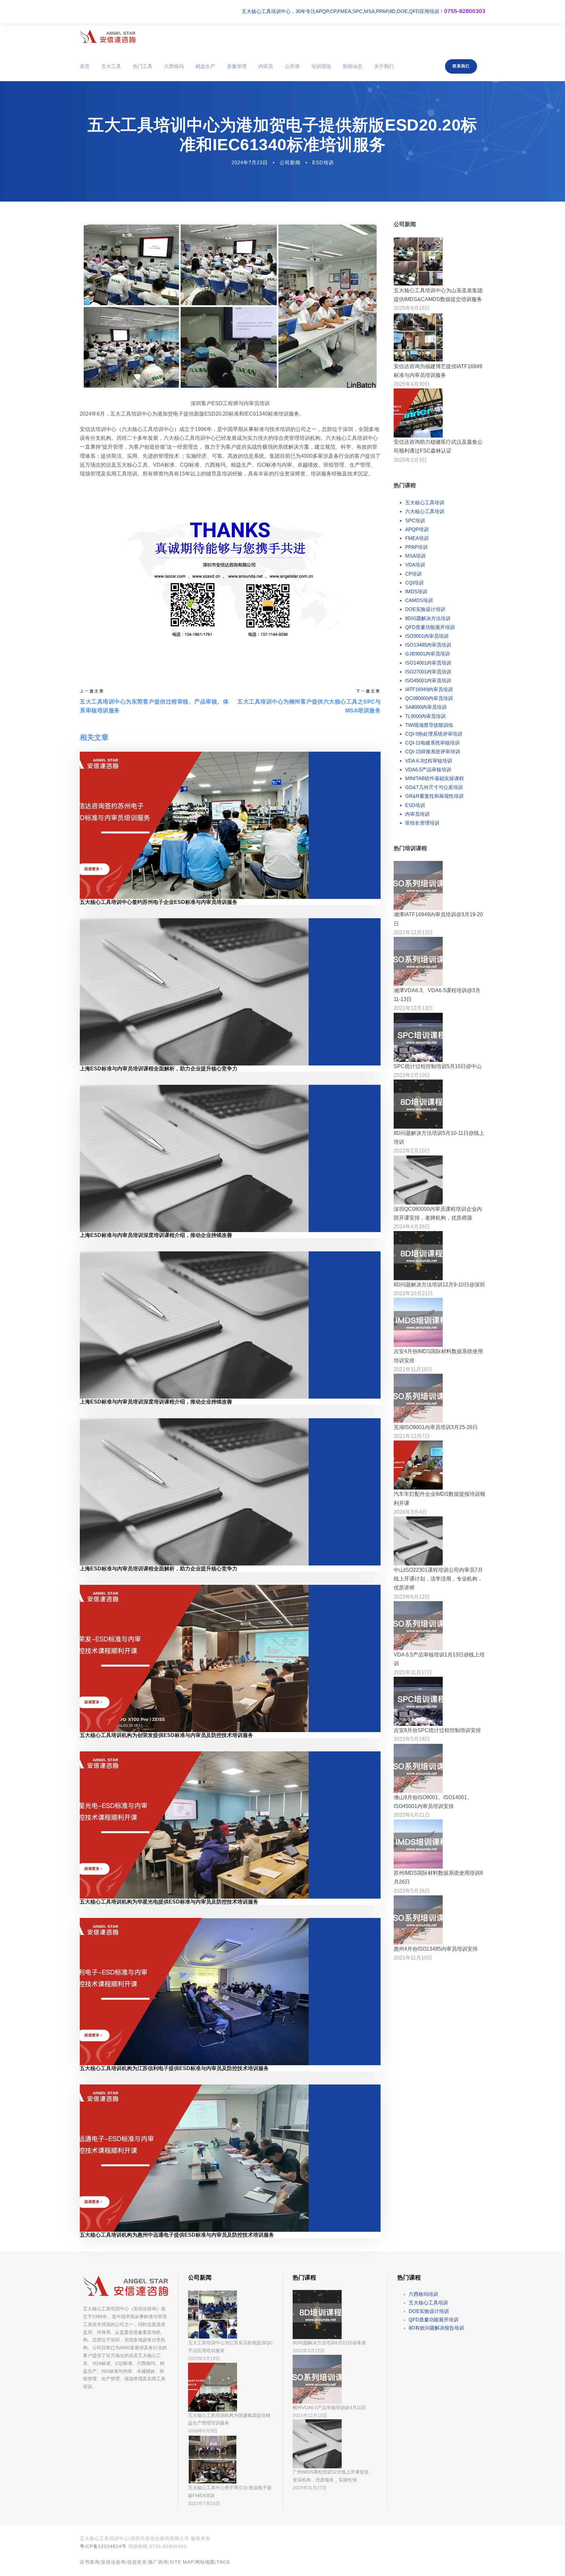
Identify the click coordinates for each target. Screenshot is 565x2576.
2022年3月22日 (309, 2351)
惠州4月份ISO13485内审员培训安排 (436, 1949)
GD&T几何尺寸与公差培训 (434, 787)
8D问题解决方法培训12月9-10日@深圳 (439, 1285)
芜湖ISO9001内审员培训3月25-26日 (436, 1427)
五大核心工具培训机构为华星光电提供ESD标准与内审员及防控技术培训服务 (169, 1902)
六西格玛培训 (423, 2294)
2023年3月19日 (204, 2358)
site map (182, 2562)
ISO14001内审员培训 (428, 663)
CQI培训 (414, 583)
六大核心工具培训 (425, 511)
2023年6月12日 (412, 1597)
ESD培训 (323, 162)
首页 (85, 66)
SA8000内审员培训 (426, 707)
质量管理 (237, 66)
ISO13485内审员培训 (428, 645)
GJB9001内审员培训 (428, 654)
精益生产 (205, 66)
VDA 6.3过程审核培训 (429, 761)
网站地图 (205, 2562)
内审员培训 (417, 814)
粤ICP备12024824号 (103, 2546)
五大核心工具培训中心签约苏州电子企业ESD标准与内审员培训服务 (159, 902)
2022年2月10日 (412, 1075)
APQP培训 (417, 529)
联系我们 (461, 66)
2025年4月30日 (412, 384)
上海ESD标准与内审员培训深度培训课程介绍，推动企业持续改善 (156, 1235)
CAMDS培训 (419, 600)
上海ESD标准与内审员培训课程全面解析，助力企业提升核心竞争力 (159, 1069)
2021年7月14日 (204, 2503)
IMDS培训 (416, 591)
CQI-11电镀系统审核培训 (432, 743)
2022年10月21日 (413, 1293)
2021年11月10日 (413, 1958)
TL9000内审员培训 (425, 716)
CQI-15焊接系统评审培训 (433, 751)
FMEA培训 (417, 538)
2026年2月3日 (410, 460)
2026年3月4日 (410, 1512)
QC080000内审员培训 (429, 698)
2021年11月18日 (413, 1369)
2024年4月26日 (412, 1227)
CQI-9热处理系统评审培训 (434, 734)
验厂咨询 (158, 2562)
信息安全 (137, 2562)
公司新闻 (290, 162)
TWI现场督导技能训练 (429, 725)
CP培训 (413, 574)
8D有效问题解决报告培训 (436, 2328)
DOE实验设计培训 (425, 609)
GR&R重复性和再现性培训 (434, 796)
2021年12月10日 (310, 2415)
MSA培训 (415, 556)
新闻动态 (352, 66)
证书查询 (90, 2562)
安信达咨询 (113, 2562)
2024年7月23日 (250, 162)
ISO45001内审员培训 (428, 680)
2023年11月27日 (310, 2488)
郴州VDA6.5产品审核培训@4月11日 (329, 2407)
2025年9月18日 (412, 308)
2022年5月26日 (412, 1891)
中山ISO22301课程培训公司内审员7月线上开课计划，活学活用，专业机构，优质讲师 (438, 1579)
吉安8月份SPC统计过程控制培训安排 (437, 1730)
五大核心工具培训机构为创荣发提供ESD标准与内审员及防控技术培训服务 (166, 1735)
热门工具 (143, 66)
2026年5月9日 (203, 2431)
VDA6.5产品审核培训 (428, 769)
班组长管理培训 (422, 823)
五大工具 (111, 66)
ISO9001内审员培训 (427, 636)
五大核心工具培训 (425, 502)
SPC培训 (415, 520)
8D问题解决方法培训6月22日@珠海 (329, 2343)
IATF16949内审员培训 (429, 689)
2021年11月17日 (413, 1672)
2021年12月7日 (412, 1436)
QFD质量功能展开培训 (430, 627)
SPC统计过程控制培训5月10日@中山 (438, 1066)
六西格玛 (174, 66)
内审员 (266, 66)
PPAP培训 (416, 547)
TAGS (223, 2562)
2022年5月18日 (412, 1739)
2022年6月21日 (412, 1815)
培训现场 (321, 66)
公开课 (292, 66)
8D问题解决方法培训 (428, 618)
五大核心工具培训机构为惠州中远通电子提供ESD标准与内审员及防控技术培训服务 (177, 2235)
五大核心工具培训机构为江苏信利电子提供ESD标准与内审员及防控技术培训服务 (174, 2068)
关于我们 (384, 66)
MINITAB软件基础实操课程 (435, 778)
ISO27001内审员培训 (428, 672)
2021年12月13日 (413, 932)
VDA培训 (415, 565)
